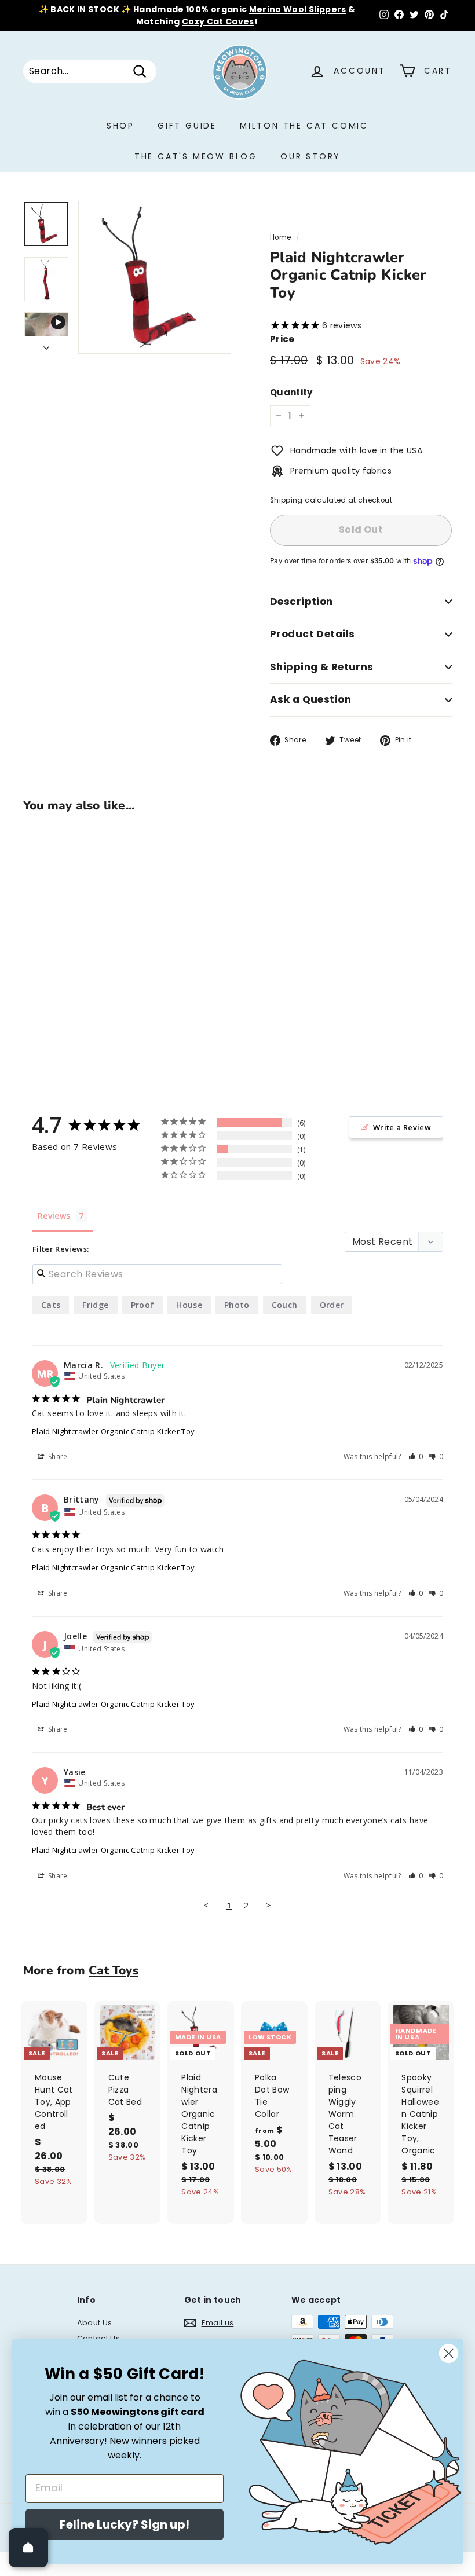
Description (302, 602)
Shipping (286, 500)
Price (282, 339)
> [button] (268, 1905)
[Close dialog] (449, 2353)
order (332, 1305)
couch (285, 1305)
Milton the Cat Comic (304, 126)
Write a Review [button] (402, 1127)
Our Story (310, 156)
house (189, 1305)
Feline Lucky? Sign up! (125, 2524)
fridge (95, 1305)
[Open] (28, 2548)
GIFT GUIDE (187, 126)
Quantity (291, 392)
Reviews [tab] (54, 1216)
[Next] (46, 345)
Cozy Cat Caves (218, 21)
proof (143, 1305)
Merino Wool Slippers (298, 9)
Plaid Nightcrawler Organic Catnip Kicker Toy (113, 1431)
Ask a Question (310, 699)
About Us (95, 2323)
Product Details (312, 634)
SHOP (120, 126)
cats (51, 1305)
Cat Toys (114, 1970)
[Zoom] (155, 277)
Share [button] (57, 1456)
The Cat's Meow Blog (196, 156)
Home (280, 237)
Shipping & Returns (322, 667)
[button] (416, 1456)
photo (237, 1305)
